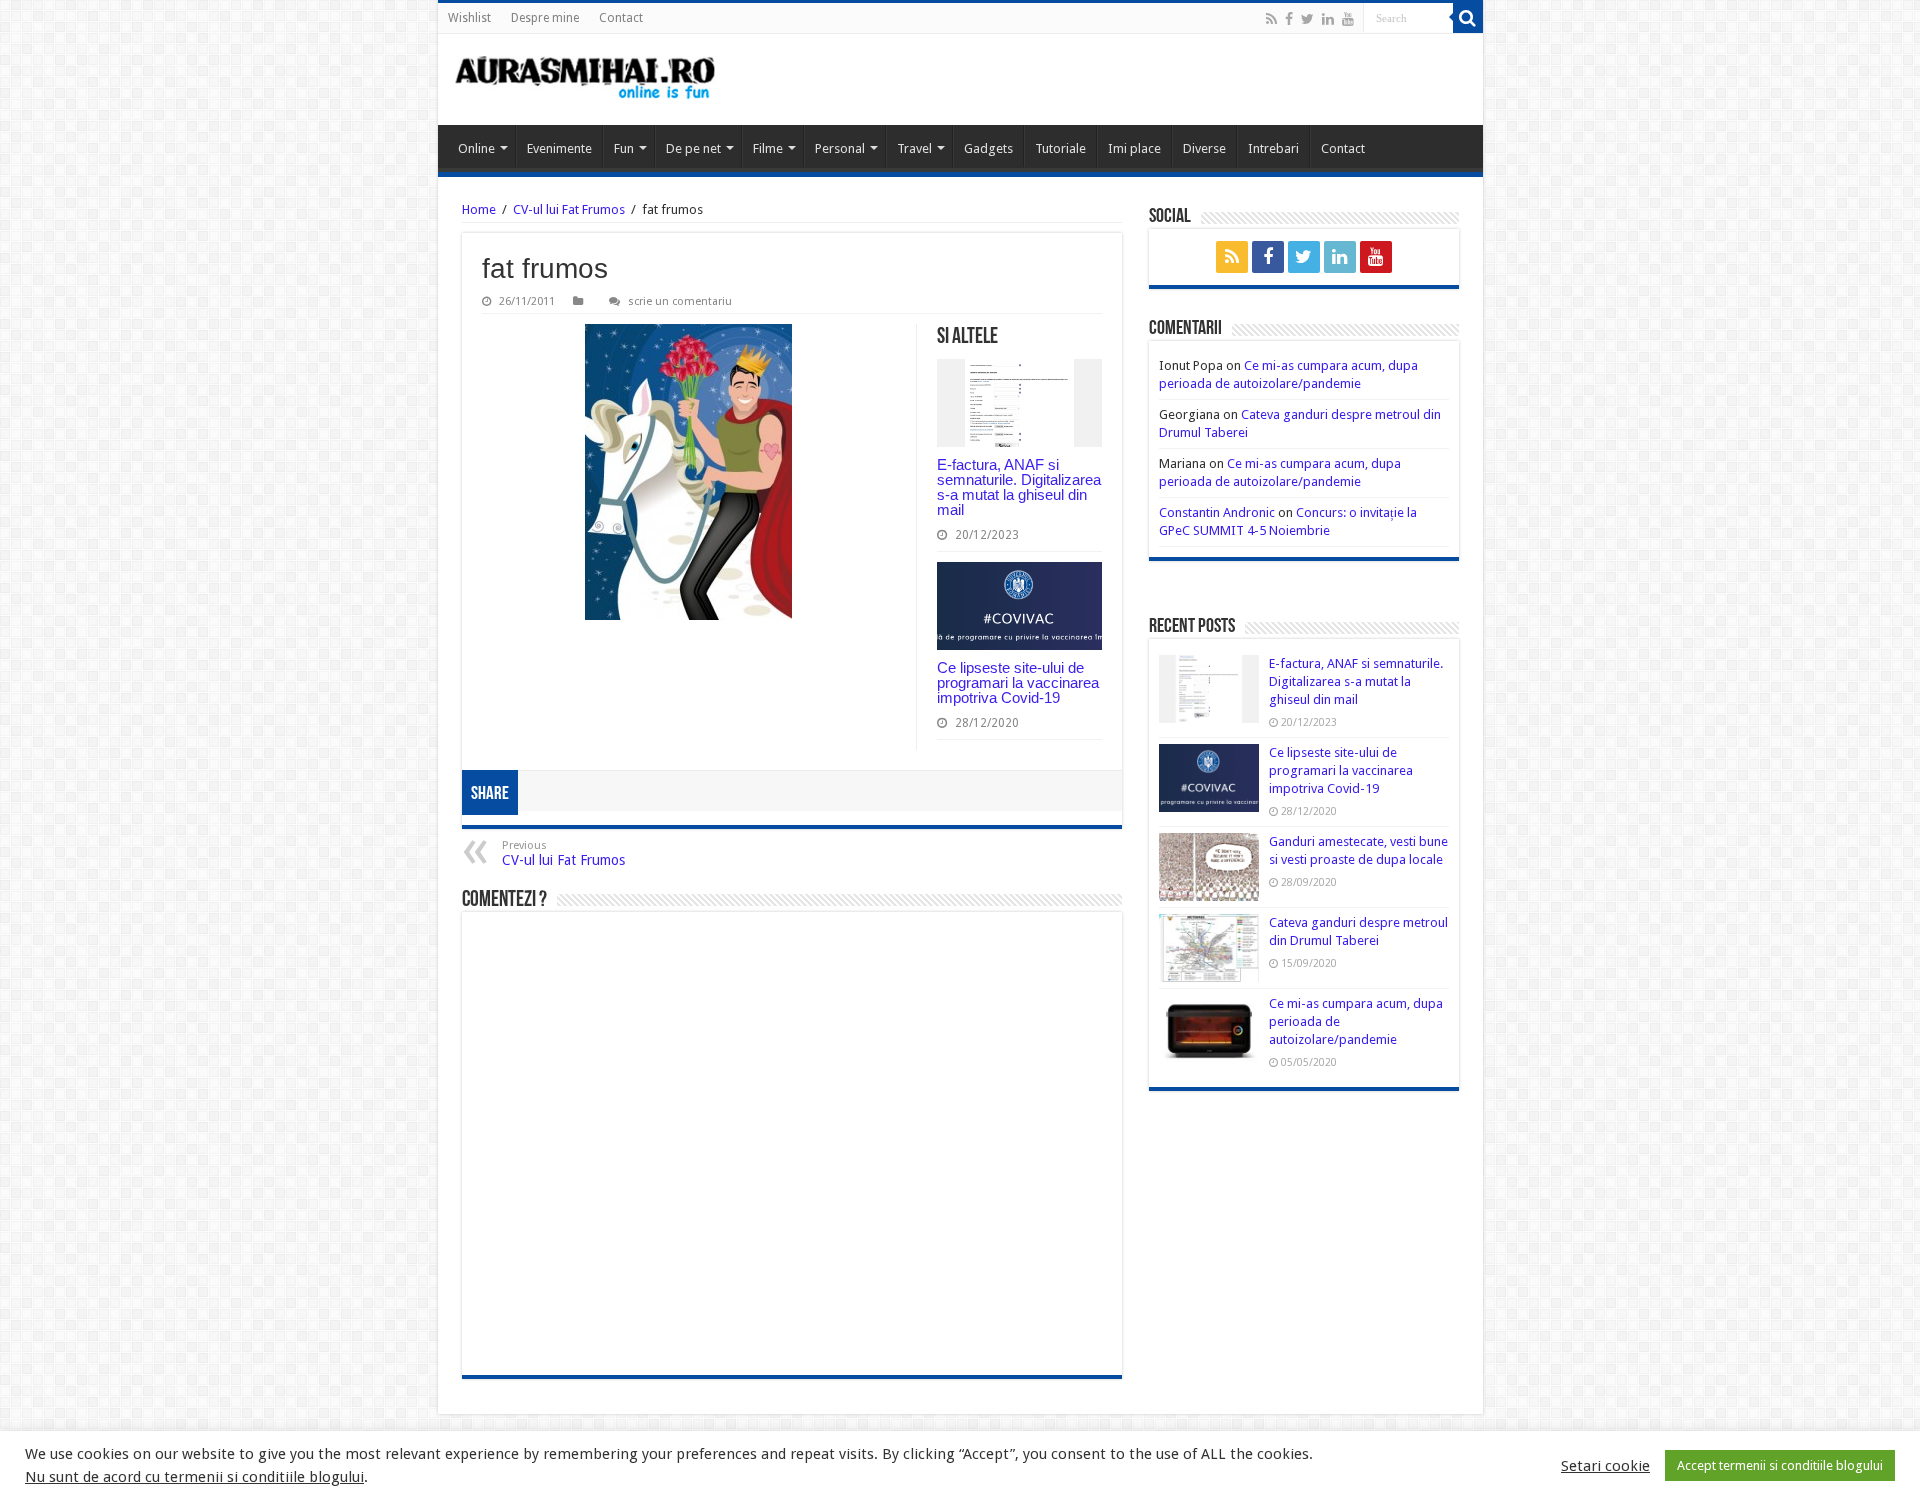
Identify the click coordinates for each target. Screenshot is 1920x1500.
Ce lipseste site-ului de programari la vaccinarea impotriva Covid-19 (1018, 682)
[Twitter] (1307, 19)
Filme (768, 148)
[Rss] (1271, 19)
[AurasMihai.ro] (586, 79)
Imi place (1134, 148)
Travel (914, 148)
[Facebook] (1289, 19)
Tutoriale (1060, 148)
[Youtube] (1348, 19)
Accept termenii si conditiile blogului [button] (1780, 1465)
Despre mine (545, 18)
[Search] (1468, 18)
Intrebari (1273, 148)
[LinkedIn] (1328, 19)
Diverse (1204, 148)
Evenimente (559, 148)
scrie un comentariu (680, 301)
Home (479, 209)
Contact (621, 18)
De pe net (693, 148)
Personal (840, 148)
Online (476, 148)
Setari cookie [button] (1605, 1466)
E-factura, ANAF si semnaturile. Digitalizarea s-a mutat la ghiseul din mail (1019, 487)
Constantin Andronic (1217, 512)
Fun (624, 148)
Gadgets (988, 148)
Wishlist (469, 18)
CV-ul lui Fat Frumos (569, 209)
